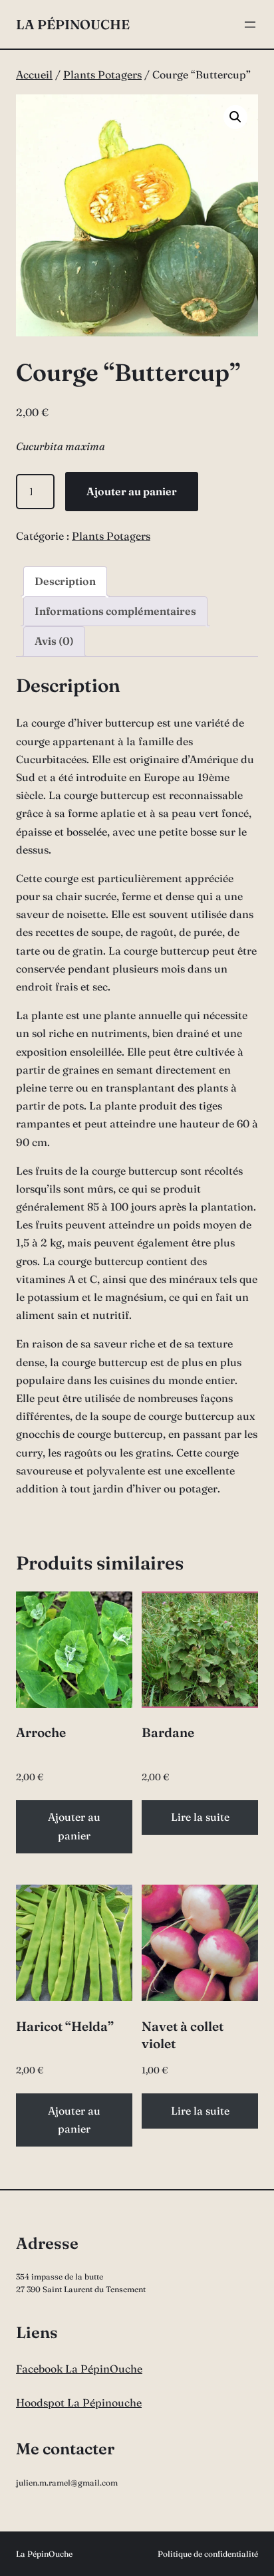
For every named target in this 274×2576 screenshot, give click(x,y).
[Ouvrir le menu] (250, 25)
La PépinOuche (73, 24)
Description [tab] (65, 581)
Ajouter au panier (132, 491)
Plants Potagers (102, 74)
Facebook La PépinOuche (79, 2369)
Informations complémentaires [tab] (115, 611)
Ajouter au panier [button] (74, 1826)
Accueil (34, 74)
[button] (235, 117)
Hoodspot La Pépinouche (79, 2402)
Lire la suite (200, 1817)
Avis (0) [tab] (54, 641)
